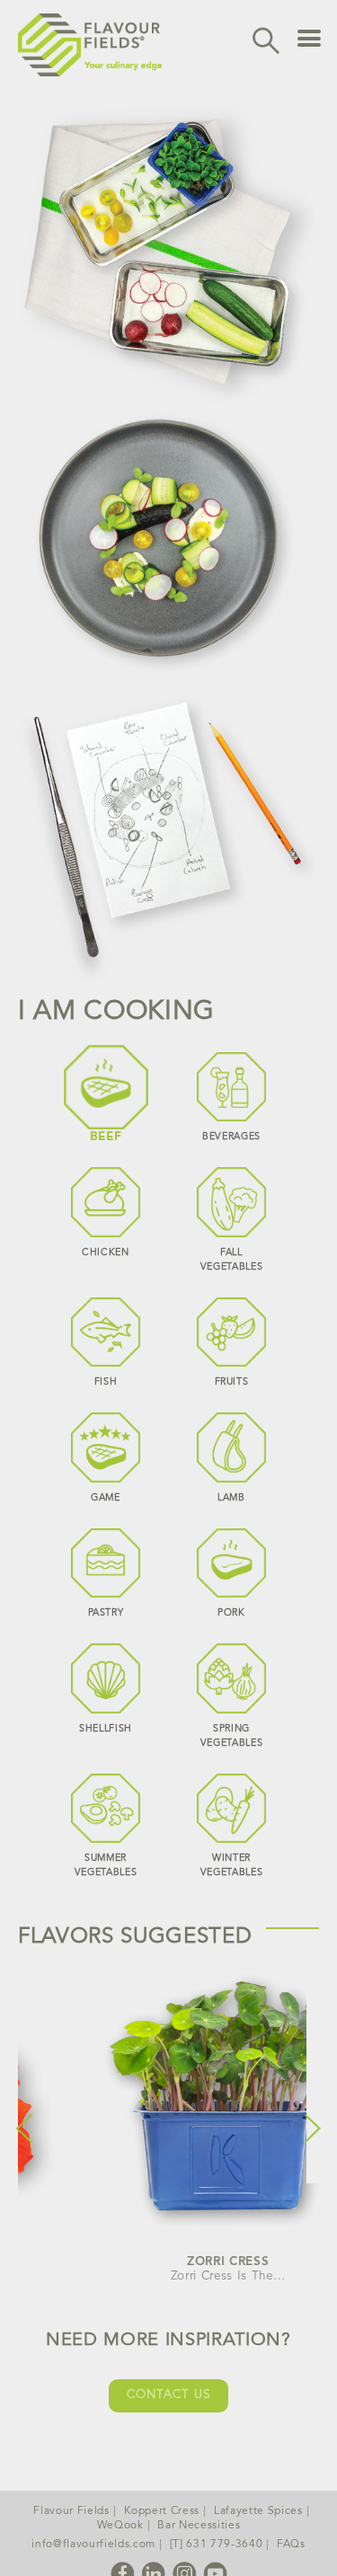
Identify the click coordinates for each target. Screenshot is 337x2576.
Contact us (168, 2395)
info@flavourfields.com (93, 2545)
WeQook (120, 2526)
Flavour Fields (71, 2511)
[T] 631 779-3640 (217, 2545)
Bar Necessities (199, 2526)
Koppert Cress (162, 2511)
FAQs (291, 2545)
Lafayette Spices (258, 2511)
